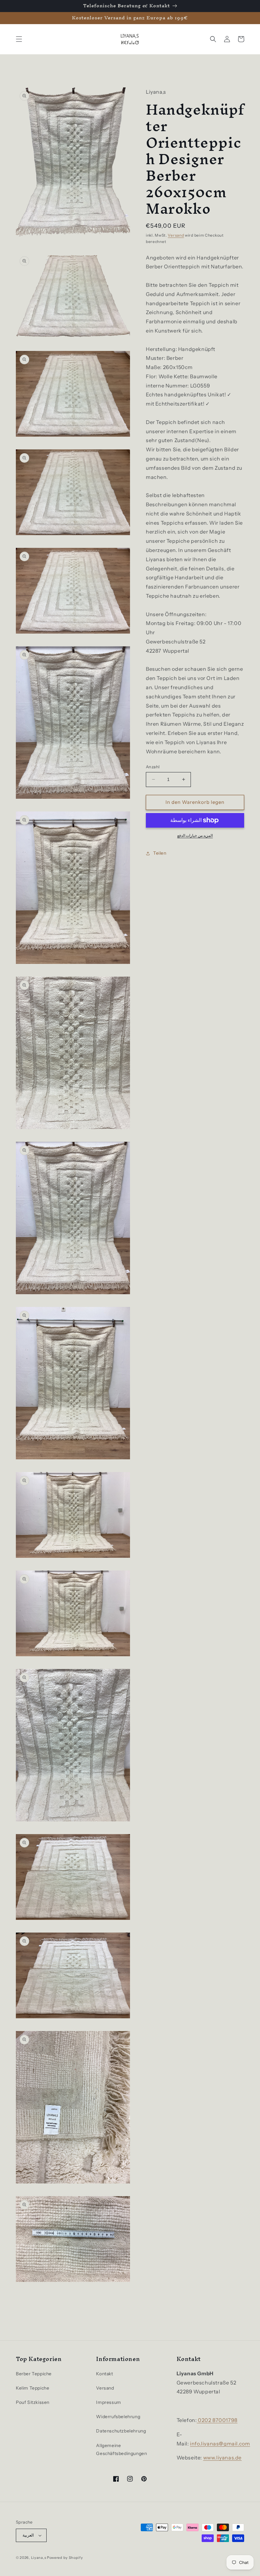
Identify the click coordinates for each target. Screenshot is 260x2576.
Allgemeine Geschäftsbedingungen (121, 2449)
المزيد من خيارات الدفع (195, 835)
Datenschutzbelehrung (121, 2431)
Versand (176, 235)
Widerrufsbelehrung (118, 2417)
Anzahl (153, 767)
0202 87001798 (217, 2420)
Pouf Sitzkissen (33, 2402)
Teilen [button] (160, 853)
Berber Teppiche (34, 2374)
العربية (28, 2535)
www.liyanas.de (222, 2458)
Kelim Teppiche (32, 2388)
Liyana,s (39, 2558)
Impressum (108, 2402)
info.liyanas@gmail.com (220, 2444)
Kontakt (104, 2374)
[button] (19, 39)
